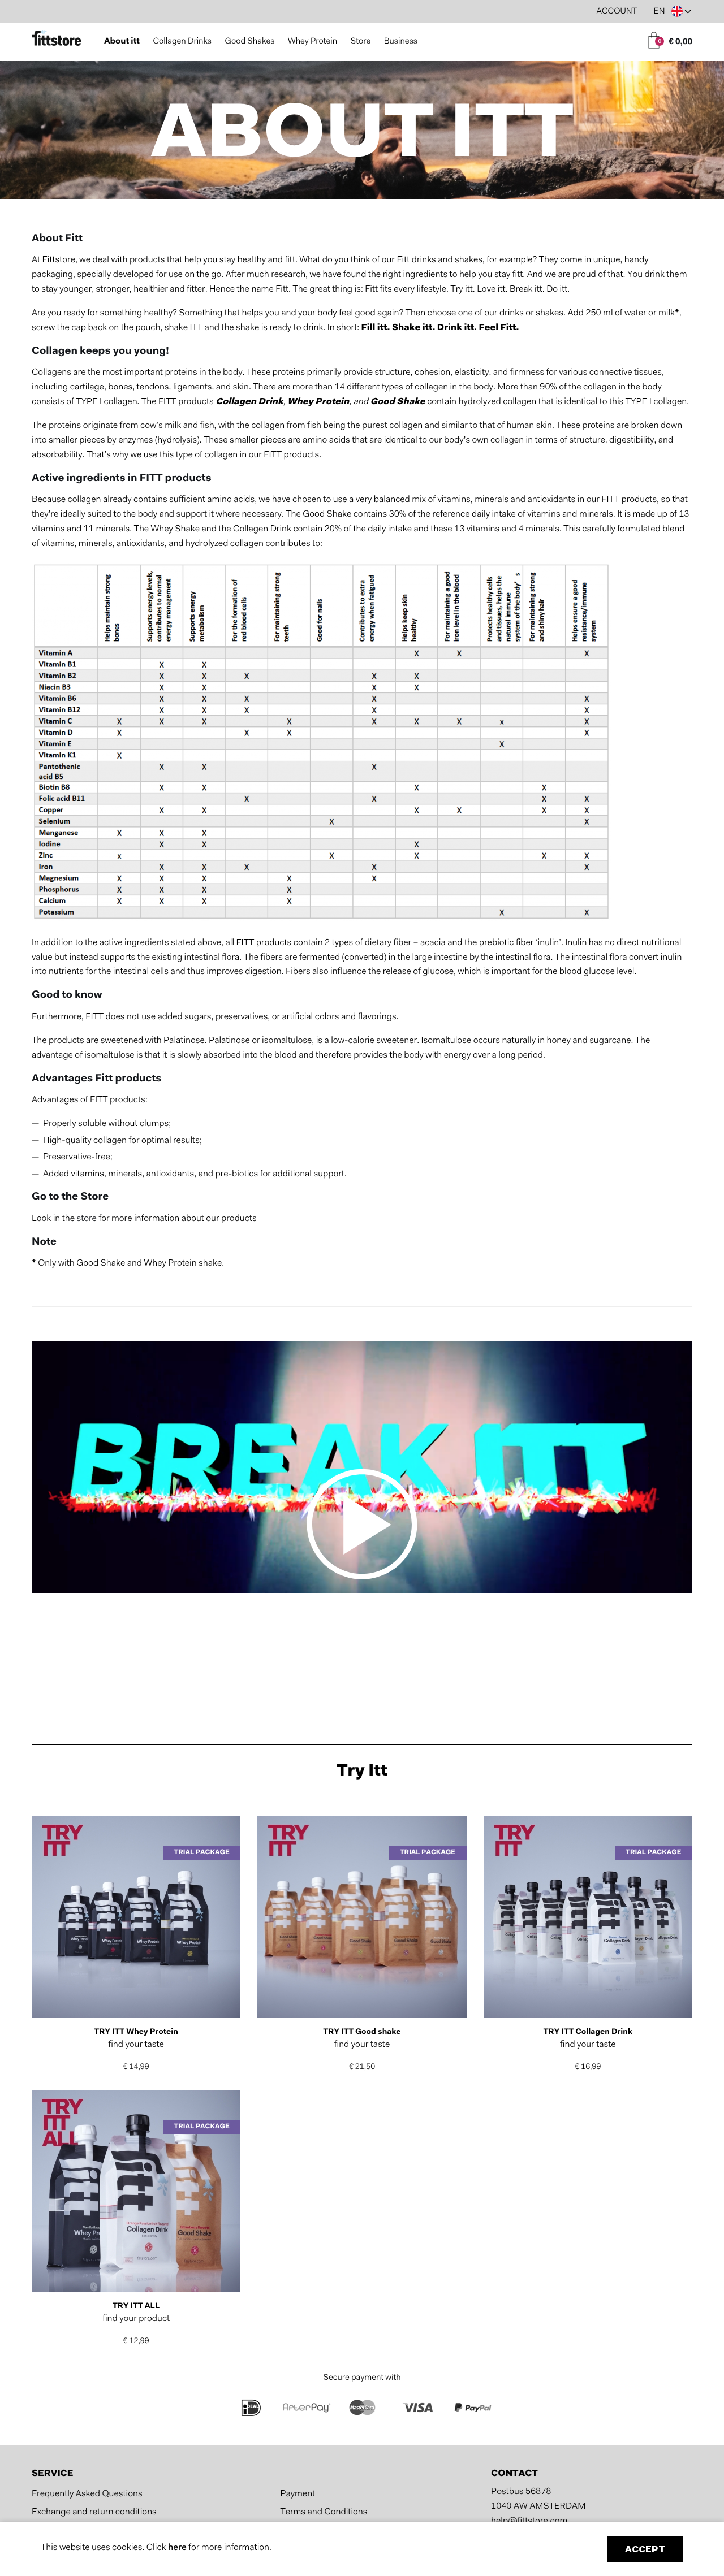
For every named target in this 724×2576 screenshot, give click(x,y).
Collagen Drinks (182, 42)
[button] (673, 11)
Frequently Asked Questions (87, 2495)
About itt (122, 42)
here (178, 2548)
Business (401, 42)
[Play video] (362, 1526)
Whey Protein (313, 42)
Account (617, 12)
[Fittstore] (57, 40)
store (86, 1219)
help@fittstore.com (529, 2522)
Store (361, 42)
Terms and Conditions (324, 2513)
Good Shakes (250, 42)
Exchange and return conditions (94, 2513)
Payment (298, 2495)
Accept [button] (645, 2550)
